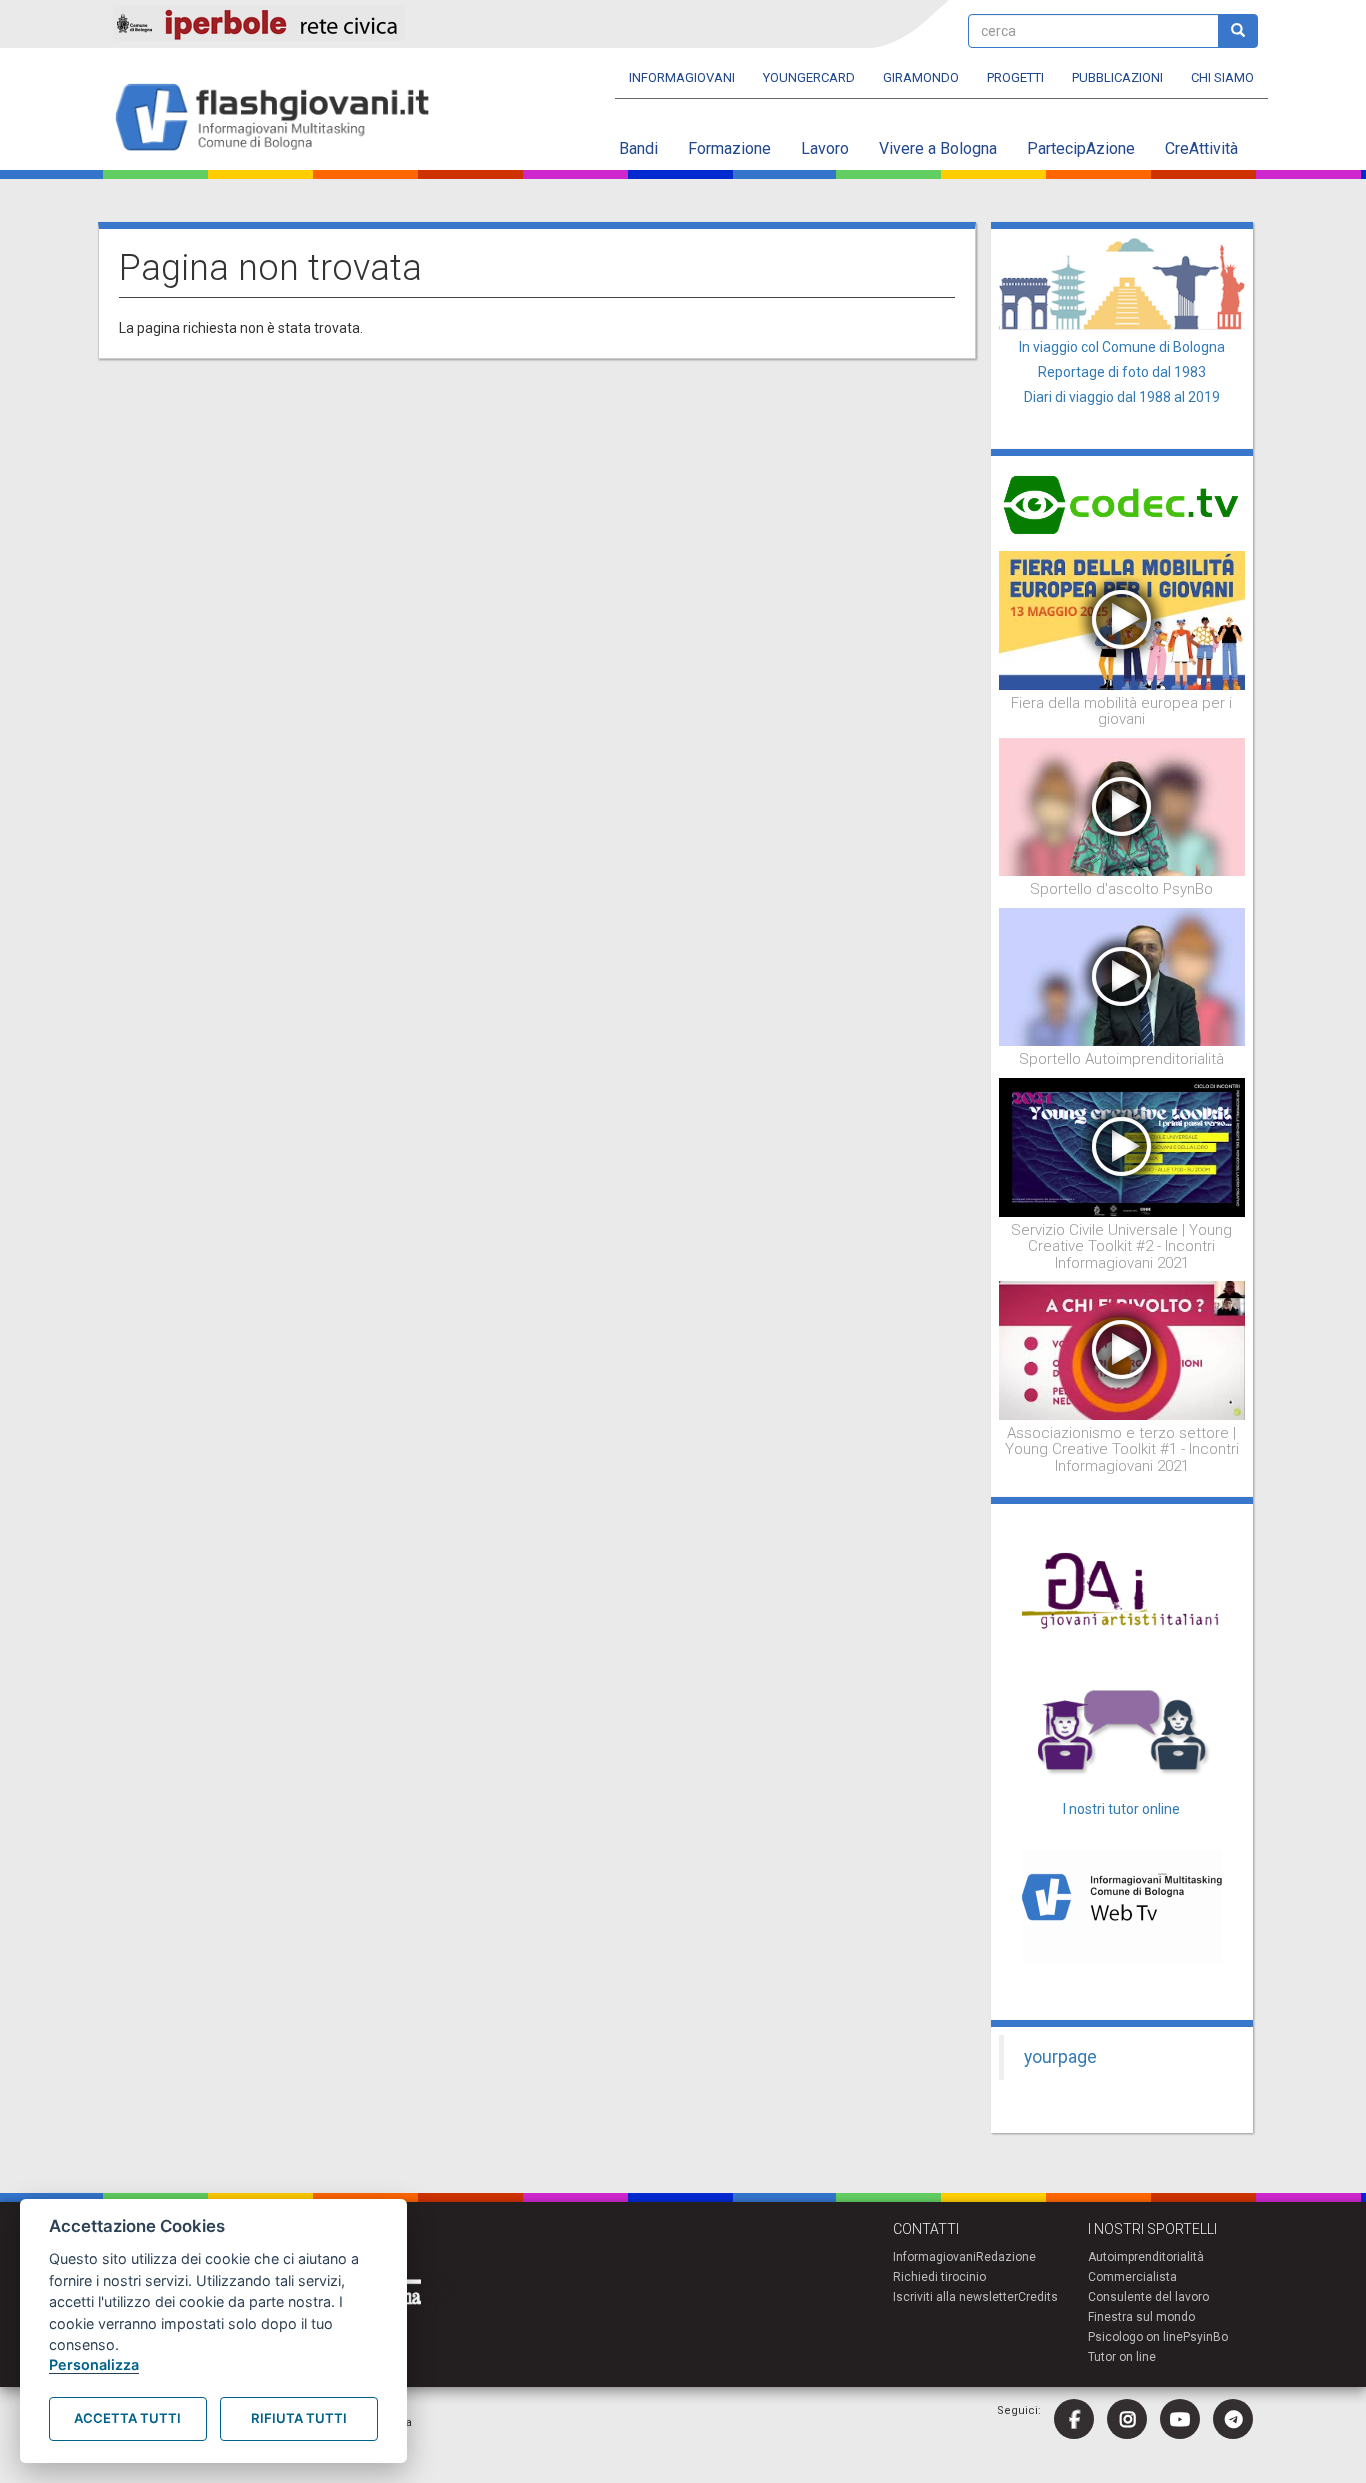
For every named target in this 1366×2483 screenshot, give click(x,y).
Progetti (1015, 77)
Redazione (1006, 2257)
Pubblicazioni (1117, 77)
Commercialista (1132, 2277)
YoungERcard (809, 77)
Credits (1038, 2297)
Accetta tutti (127, 2418)
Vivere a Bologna (938, 148)
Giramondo (921, 77)
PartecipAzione (1081, 148)
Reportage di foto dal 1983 (1122, 372)
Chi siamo (1222, 77)
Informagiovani (682, 77)
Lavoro (825, 148)
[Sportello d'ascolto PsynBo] (1122, 806)
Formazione (729, 148)
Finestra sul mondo (1141, 2317)
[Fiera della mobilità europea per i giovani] (1122, 619)
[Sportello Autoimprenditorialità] (1122, 976)
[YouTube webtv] (1180, 2419)
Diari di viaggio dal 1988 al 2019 (1122, 397)
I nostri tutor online (1121, 1809)
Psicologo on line (1135, 2337)
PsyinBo (1205, 2337)
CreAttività (1201, 148)
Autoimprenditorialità (1146, 2257)
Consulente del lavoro (1148, 2297)
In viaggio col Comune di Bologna (1122, 347)
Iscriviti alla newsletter (955, 2297)
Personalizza (94, 2364)
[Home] (280, 118)
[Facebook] (1074, 2419)
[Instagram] (1127, 2419)
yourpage (1060, 2057)
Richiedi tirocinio (939, 2277)
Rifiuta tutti (299, 2418)
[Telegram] (1233, 2419)
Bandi (638, 148)
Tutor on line (1122, 2357)
